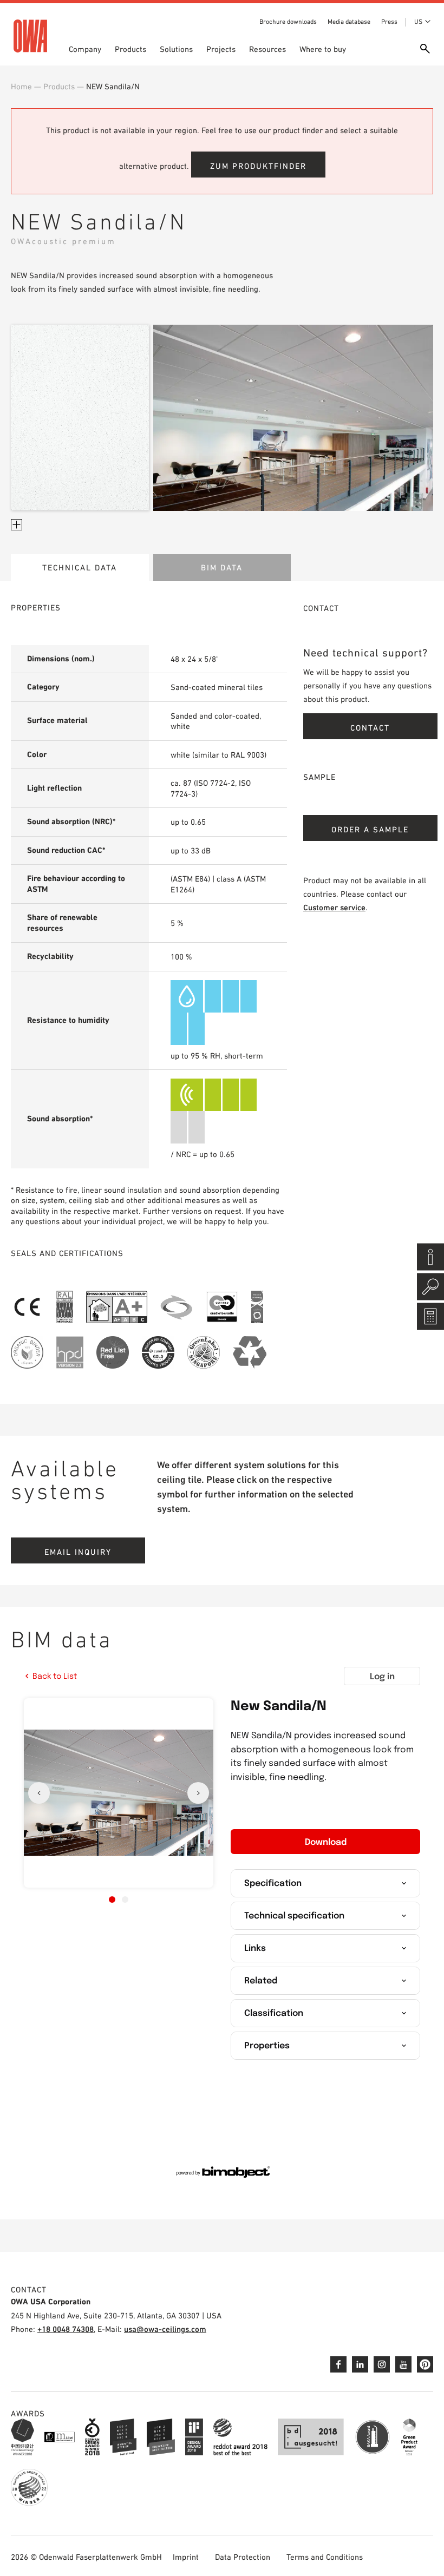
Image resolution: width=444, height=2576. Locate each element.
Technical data (80, 567)
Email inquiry (78, 1552)
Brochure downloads (288, 22)
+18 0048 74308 (66, 2329)
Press (389, 22)
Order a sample (370, 829)
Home (21, 86)
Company (85, 49)
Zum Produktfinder (258, 166)
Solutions (176, 49)
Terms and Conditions (325, 2557)
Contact (370, 728)
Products (130, 49)
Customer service (334, 907)
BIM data (222, 567)
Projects (221, 49)
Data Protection (243, 2557)
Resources (267, 49)
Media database (349, 22)
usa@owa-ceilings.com (165, 2329)
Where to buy (323, 49)
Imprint (186, 2557)
